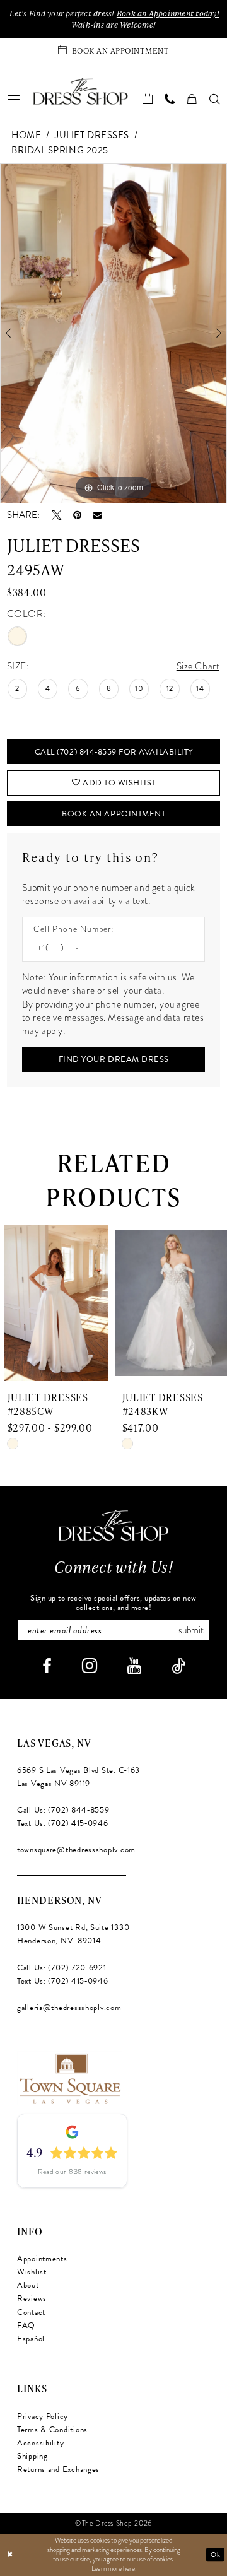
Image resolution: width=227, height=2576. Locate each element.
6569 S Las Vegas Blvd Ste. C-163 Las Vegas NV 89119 (79, 1777)
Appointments (42, 2259)
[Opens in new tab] (69, 2077)
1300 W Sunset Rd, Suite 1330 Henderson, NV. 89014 (73, 1934)
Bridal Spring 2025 (60, 150)
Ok (215, 2555)
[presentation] (105, 1303)
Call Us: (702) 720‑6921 (62, 1968)
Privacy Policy (43, 2416)
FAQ (26, 2326)
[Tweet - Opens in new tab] (56, 515)
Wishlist (32, 2272)
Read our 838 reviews (72, 2172)
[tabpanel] (113, 333)
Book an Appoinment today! (168, 13)
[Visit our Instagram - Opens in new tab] (90, 1666)
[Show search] (214, 99)
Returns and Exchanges (58, 2469)
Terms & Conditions (52, 2430)
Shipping (32, 2456)
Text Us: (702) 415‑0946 (63, 1823)
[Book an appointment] (148, 99)
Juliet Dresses (92, 135)
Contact (31, 2312)
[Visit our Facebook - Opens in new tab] (47, 1667)
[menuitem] (13, 99)
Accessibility (41, 2443)
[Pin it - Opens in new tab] (77, 515)
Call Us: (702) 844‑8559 (63, 1810)
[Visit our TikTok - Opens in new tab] (178, 1667)
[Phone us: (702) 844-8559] (170, 99)
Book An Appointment (113, 814)
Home (26, 135)
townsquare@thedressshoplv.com (76, 1850)
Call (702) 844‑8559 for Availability (114, 752)
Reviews (32, 2298)
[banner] (80, 91)
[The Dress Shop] (113, 1525)
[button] (13, 99)
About (28, 2285)
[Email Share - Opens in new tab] (97, 515)
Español (31, 2339)
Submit (191, 1630)
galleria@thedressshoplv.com (69, 2008)
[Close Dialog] (10, 2555)
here (129, 2569)
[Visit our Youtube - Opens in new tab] (134, 1667)
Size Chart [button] (198, 666)
